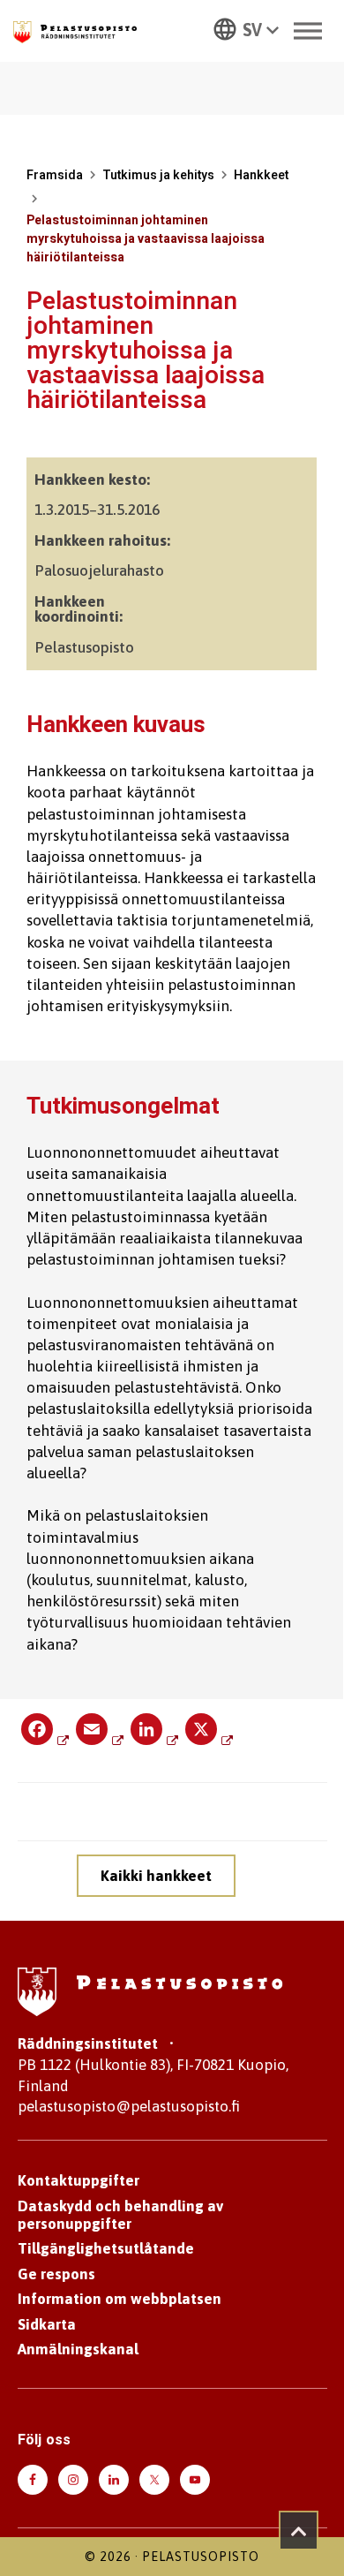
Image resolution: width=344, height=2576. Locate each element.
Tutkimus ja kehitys (158, 175)
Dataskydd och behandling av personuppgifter (120, 2215)
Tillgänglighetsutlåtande (106, 2248)
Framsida (55, 175)
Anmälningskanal (78, 2349)
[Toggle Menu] (308, 30)
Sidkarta (47, 2324)
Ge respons (56, 2274)
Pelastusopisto (201, 2557)
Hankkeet (261, 175)
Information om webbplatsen (120, 2299)
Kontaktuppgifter (79, 2180)
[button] (246, 28)
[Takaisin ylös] (299, 2531)
